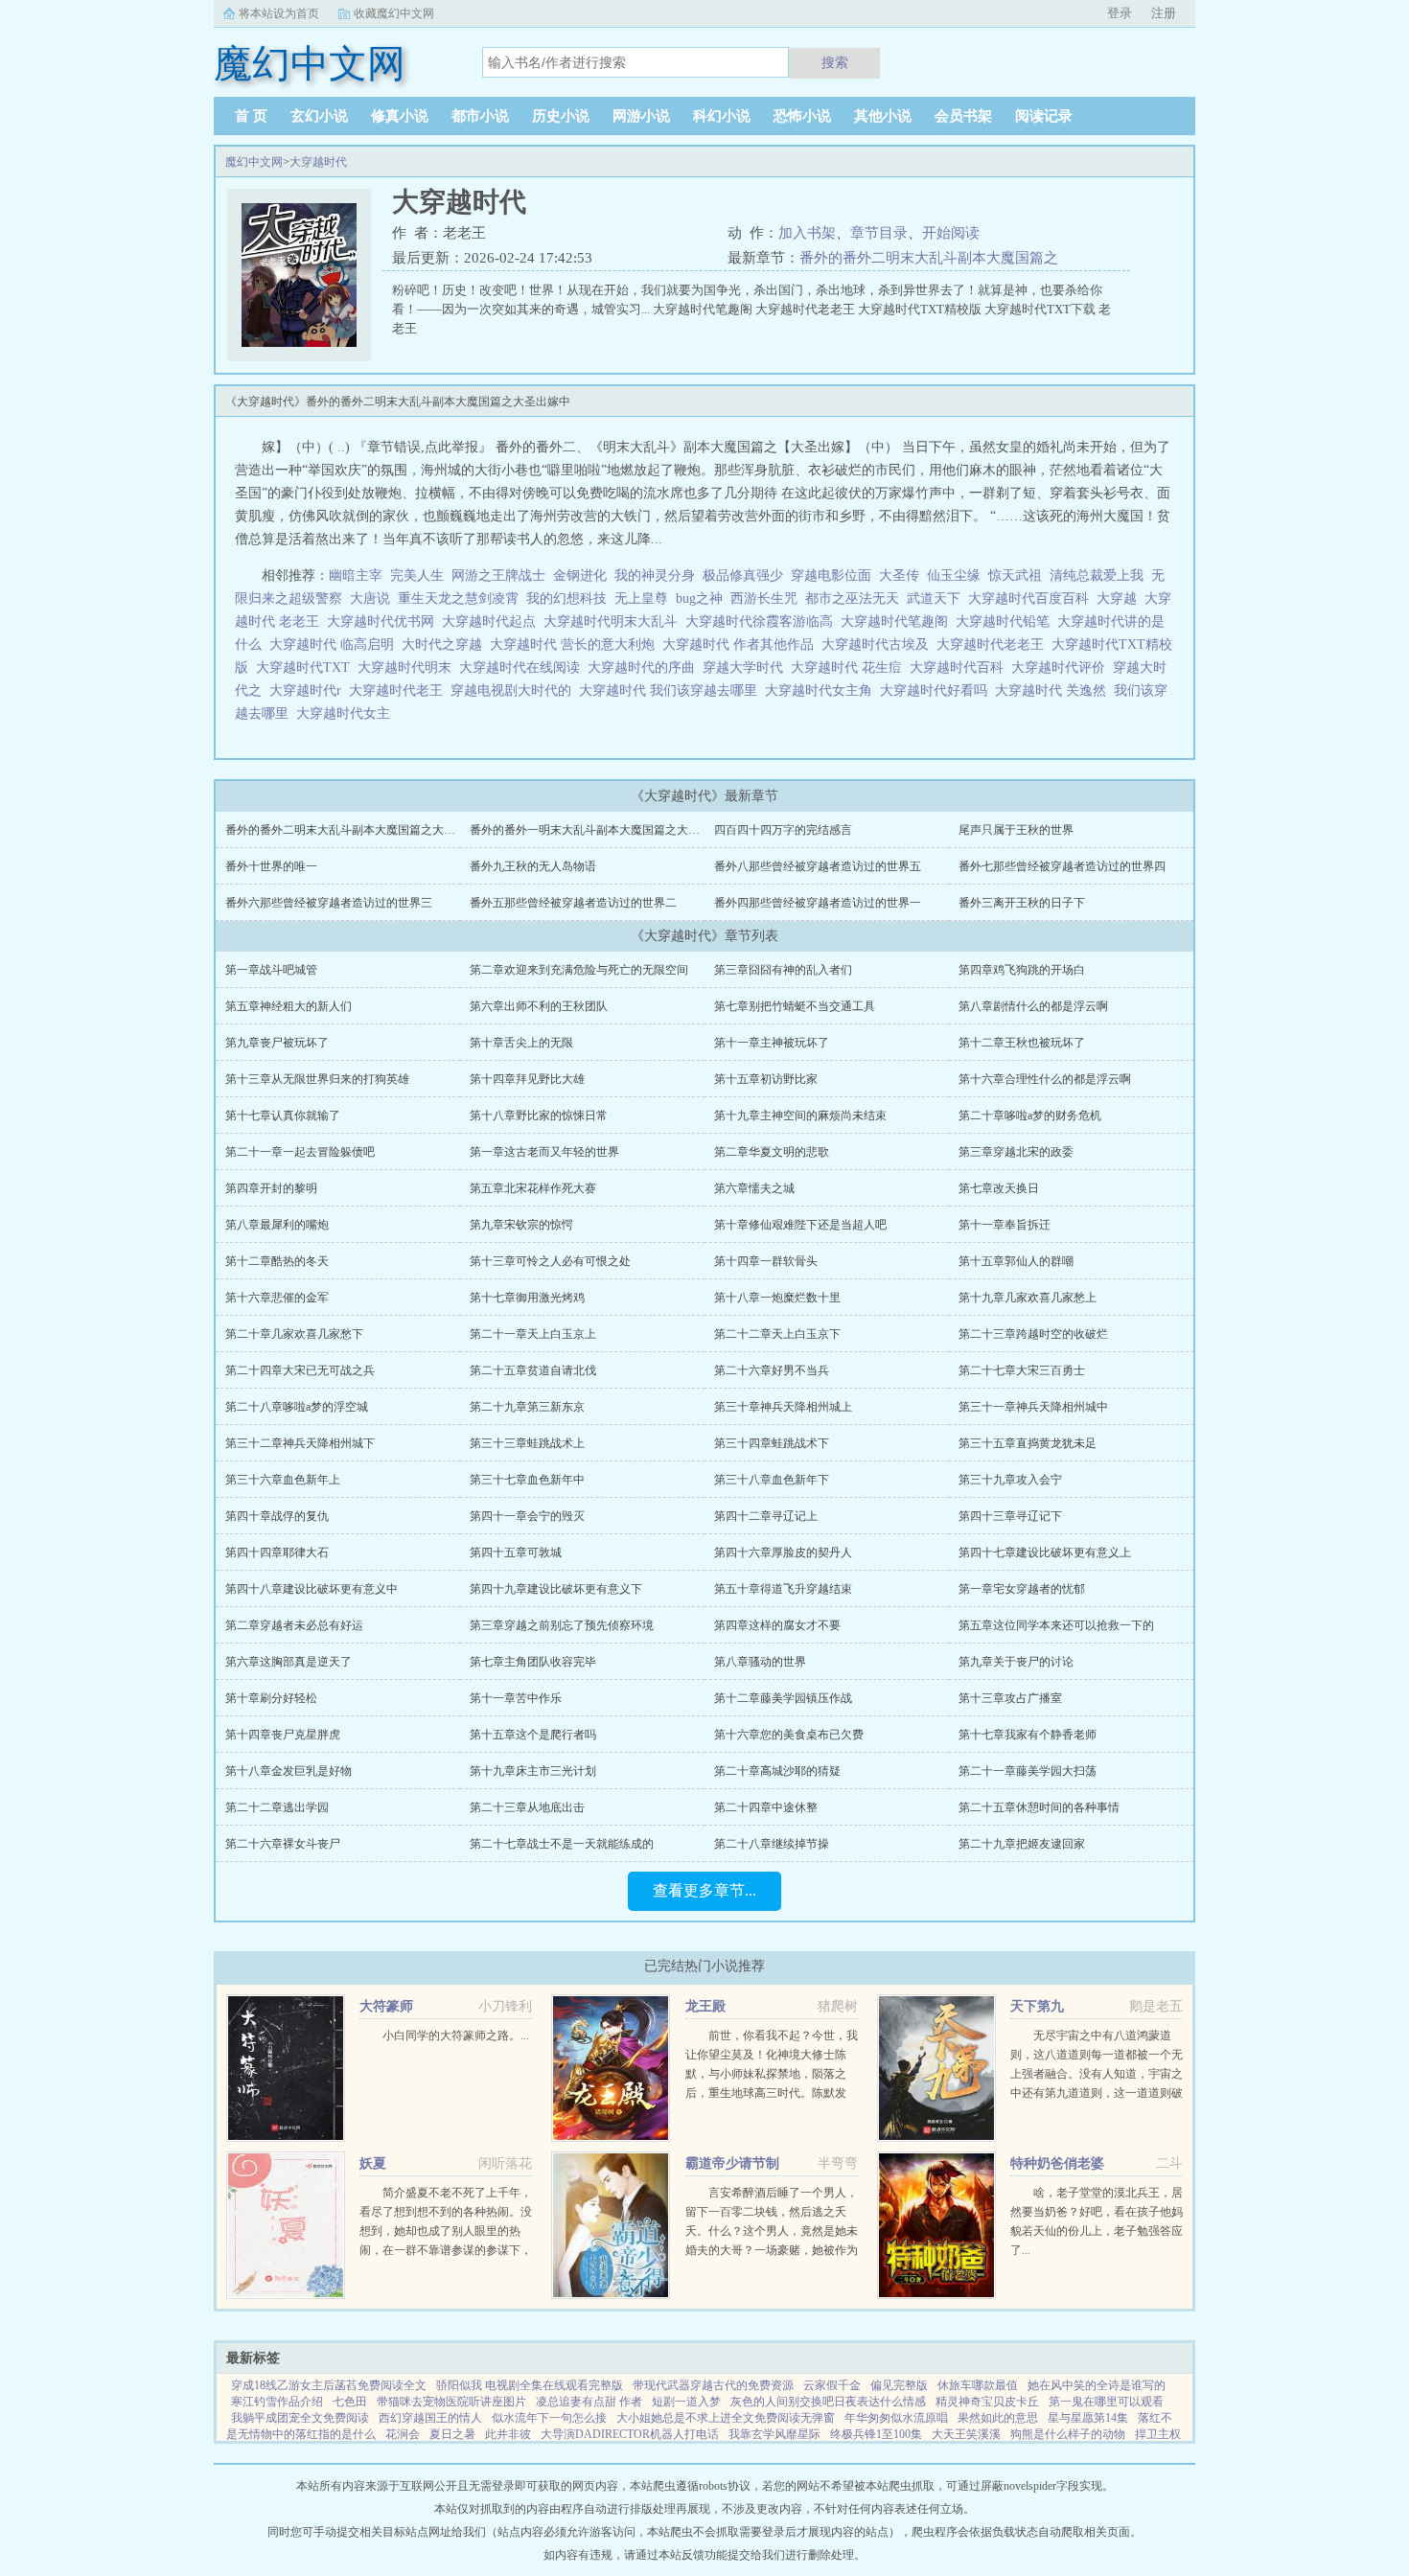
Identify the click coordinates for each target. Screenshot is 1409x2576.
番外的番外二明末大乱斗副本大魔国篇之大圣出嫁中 (358, 830)
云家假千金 (832, 2385)
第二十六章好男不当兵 (772, 1370)
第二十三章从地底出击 (527, 1807)
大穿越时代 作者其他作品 (742, 644)
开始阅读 (951, 233)
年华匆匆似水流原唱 (896, 2418)
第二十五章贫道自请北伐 (533, 1370)
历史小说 (561, 116)
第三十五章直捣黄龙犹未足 (1028, 1443)
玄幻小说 (319, 116)
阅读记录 (1044, 116)
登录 (1120, 13)
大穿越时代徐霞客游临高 (763, 621)
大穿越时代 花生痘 (850, 667)
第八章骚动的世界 (760, 1662)
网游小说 (641, 116)
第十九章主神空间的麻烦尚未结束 (800, 1115)
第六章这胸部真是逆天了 (289, 1662)
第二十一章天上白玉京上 (533, 1334)
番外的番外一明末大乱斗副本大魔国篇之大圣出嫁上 (602, 830)
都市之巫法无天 (852, 598)
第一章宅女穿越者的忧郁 (1022, 1589)
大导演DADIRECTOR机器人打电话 (630, 2434)
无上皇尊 (641, 598)
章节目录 (879, 233)
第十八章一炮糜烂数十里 (777, 1298)
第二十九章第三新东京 (527, 1407)
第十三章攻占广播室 (1010, 1698)
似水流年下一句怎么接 (549, 2418)
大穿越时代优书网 (384, 621)
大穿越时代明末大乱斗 (614, 621)
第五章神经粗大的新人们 (289, 1006)
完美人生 (417, 575)
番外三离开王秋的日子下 (1022, 903)
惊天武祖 (1015, 575)
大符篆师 (386, 2006)
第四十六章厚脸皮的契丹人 (783, 1552)
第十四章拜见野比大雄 (527, 1079)
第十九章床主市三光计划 (533, 1771)
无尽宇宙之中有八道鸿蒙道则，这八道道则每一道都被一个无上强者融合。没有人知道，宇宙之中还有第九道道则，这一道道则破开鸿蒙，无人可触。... (1097, 2074)
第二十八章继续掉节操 (772, 1844)
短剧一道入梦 (686, 2402)
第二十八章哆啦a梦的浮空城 (297, 1407)
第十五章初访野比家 (766, 1079)
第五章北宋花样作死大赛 (533, 1188)
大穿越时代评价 (1062, 667)
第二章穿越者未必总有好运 (294, 1625)
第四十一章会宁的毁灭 (527, 1516)
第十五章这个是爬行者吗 (533, 1735)
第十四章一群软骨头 (766, 1261)
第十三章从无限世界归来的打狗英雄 (317, 1079)
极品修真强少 (743, 575)
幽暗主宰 (356, 575)
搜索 (835, 62)
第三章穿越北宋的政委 (1016, 1152)
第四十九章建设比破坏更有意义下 (556, 1589)
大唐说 (370, 598)
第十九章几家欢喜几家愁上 (1028, 1298)
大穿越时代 (318, 162)
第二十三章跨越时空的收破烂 (1033, 1334)
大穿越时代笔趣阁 (898, 621)
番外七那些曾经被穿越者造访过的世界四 (1062, 866)
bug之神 (699, 598)
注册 (1164, 13)
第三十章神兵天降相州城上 (783, 1407)
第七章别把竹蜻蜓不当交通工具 (795, 1006)
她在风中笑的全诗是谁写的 (1097, 2385)
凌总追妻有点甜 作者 (589, 2402)
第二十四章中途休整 (766, 1807)
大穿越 (1120, 598)
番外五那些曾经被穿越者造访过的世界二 (573, 903)
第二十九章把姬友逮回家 (1022, 1844)
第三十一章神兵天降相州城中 (1033, 1407)
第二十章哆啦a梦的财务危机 (1030, 1115)
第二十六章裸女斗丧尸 (283, 1844)
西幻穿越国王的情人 (430, 2418)
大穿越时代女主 (347, 713)
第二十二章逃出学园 (277, 1807)
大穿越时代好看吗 (937, 690)
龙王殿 (705, 2006)
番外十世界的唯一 (271, 866)
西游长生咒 (764, 598)
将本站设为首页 (279, 13)
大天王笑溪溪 (966, 2434)
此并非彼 (508, 2434)
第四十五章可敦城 (516, 1552)
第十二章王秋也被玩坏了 (1022, 1043)
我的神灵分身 (655, 575)
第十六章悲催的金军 (277, 1298)
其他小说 (883, 116)
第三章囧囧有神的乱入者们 (783, 970)
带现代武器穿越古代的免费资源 (713, 2385)
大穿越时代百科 (960, 667)
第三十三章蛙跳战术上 (527, 1443)
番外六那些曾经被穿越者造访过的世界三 (329, 903)
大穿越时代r (309, 690)
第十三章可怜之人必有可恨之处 (550, 1261)
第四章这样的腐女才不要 (777, 1625)
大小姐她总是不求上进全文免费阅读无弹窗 (726, 2418)
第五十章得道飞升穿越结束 (783, 1589)
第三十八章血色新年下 (772, 1480)
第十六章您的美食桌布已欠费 (789, 1735)
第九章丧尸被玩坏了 (277, 1043)
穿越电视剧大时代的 (515, 690)
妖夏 (373, 2163)
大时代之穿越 (446, 644)
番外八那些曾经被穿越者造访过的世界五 (818, 866)
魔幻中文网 (254, 162)
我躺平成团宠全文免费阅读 (300, 2418)
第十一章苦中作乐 (516, 1698)
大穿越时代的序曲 (645, 667)
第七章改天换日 (999, 1188)
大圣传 (899, 575)
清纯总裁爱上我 (1097, 575)
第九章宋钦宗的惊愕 (521, 1225)
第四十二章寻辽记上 (766, 1516)
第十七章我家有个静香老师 (1028, 1735)
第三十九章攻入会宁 (1010, 1480)
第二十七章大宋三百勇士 (1022, 1370)
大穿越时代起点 (493, 621)
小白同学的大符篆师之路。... (456, 2035)
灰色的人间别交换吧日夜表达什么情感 (828, 2402)
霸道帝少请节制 (732, 2163)
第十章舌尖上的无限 (521, 1043)
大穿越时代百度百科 (1032, 598)
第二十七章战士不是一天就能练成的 (562, 1844)
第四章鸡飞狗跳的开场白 (1022, 970)
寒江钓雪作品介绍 (277, 2402)
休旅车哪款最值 (978, 2385)
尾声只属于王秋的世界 (1016, 830)
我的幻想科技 (566, 598)
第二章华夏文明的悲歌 (772, 1152)
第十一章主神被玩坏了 (772, 1043)
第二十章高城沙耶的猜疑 (777, 1771)
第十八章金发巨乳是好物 (289, 1771)
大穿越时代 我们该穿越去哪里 (672, 690)
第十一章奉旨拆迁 (1005, 1225)
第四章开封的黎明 (271, 1188)
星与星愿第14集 (1088, 2418)
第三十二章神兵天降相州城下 (300, 1443)
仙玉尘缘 (954, 575)
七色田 (350, 2402)
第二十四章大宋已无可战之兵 (300, 1370)
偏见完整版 (899, 2385)
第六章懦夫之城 (754, 1188)
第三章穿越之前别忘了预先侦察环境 (562, 1625)
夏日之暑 (452, 2434)
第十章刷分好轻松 (271, 1698)
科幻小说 (722, 116)
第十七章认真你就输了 (283, 1115)
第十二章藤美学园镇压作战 (783, 1698)
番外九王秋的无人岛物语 (533, 866)
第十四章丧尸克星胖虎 (283, 1735)
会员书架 (963, 116)
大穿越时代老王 (400, 690)
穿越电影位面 (831, 575)
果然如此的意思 (998, 2418)
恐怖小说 (802, 116)
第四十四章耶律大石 (277, 1552)
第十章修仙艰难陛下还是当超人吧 (800, 1225)
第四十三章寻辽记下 (1010, 1516)
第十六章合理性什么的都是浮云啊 (1045, 1079)
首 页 (251, 116)
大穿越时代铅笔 (1006, 621)
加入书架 (807, 233)
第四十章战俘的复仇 (277, 1516)
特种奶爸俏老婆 (1057, 2163)
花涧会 (403, 2434)
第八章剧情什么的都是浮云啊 (1033, 1006)
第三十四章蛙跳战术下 (772, 1443)
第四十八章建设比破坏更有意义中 (312, 1589)
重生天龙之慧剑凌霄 (458, 598)
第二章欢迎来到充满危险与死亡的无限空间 (579, 970)
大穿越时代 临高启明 (335, 644)
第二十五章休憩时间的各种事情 (1039, 1807)
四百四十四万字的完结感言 (783, 830)
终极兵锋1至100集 (876, 2434)
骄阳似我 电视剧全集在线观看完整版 (530, 2385)
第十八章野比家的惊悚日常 (539, 1115)
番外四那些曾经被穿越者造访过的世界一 (818, 903)
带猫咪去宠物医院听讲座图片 (451, 2402)
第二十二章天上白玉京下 (777, 1334)
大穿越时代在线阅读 (523, 667)
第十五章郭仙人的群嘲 (1016, 1261)
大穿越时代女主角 (822, 690)
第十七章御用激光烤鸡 (527, 1298)
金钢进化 (580, 575)
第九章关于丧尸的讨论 (1016, 1662)
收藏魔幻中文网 (394, 13)
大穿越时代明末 (408, 667)
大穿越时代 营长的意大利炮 (576, 644)
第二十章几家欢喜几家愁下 (294, 1334)
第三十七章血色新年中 (527, 1480)
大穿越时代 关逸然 (1054, 690)
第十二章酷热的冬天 (277, 1261)
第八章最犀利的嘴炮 (277, 1225)
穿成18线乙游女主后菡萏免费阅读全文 (329, 2385)
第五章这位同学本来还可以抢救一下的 (1056, 1625)
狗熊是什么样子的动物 (1068, 2434)
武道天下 (934, 598)
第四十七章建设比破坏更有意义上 (1045, 1552)
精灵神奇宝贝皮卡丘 (987, 2402)
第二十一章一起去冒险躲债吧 (300, 1152)
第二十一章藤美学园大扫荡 (1028, 1771)
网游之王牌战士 (498, 575)
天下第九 (1037, 2006)
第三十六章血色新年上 (283, 1480)
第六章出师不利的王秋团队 (539, 1006)
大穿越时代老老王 (994, 644)
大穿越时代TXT (307, 667)
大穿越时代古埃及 (879, 644)
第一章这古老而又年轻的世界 (544, 1152)
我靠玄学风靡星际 (774, 2434)
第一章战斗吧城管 (271, 970)
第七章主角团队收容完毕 (533, 1662)
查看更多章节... (704, 1890)
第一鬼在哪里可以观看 (1106, 2402)
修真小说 (400, 116)
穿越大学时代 (747, 667)
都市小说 (480, 116)
